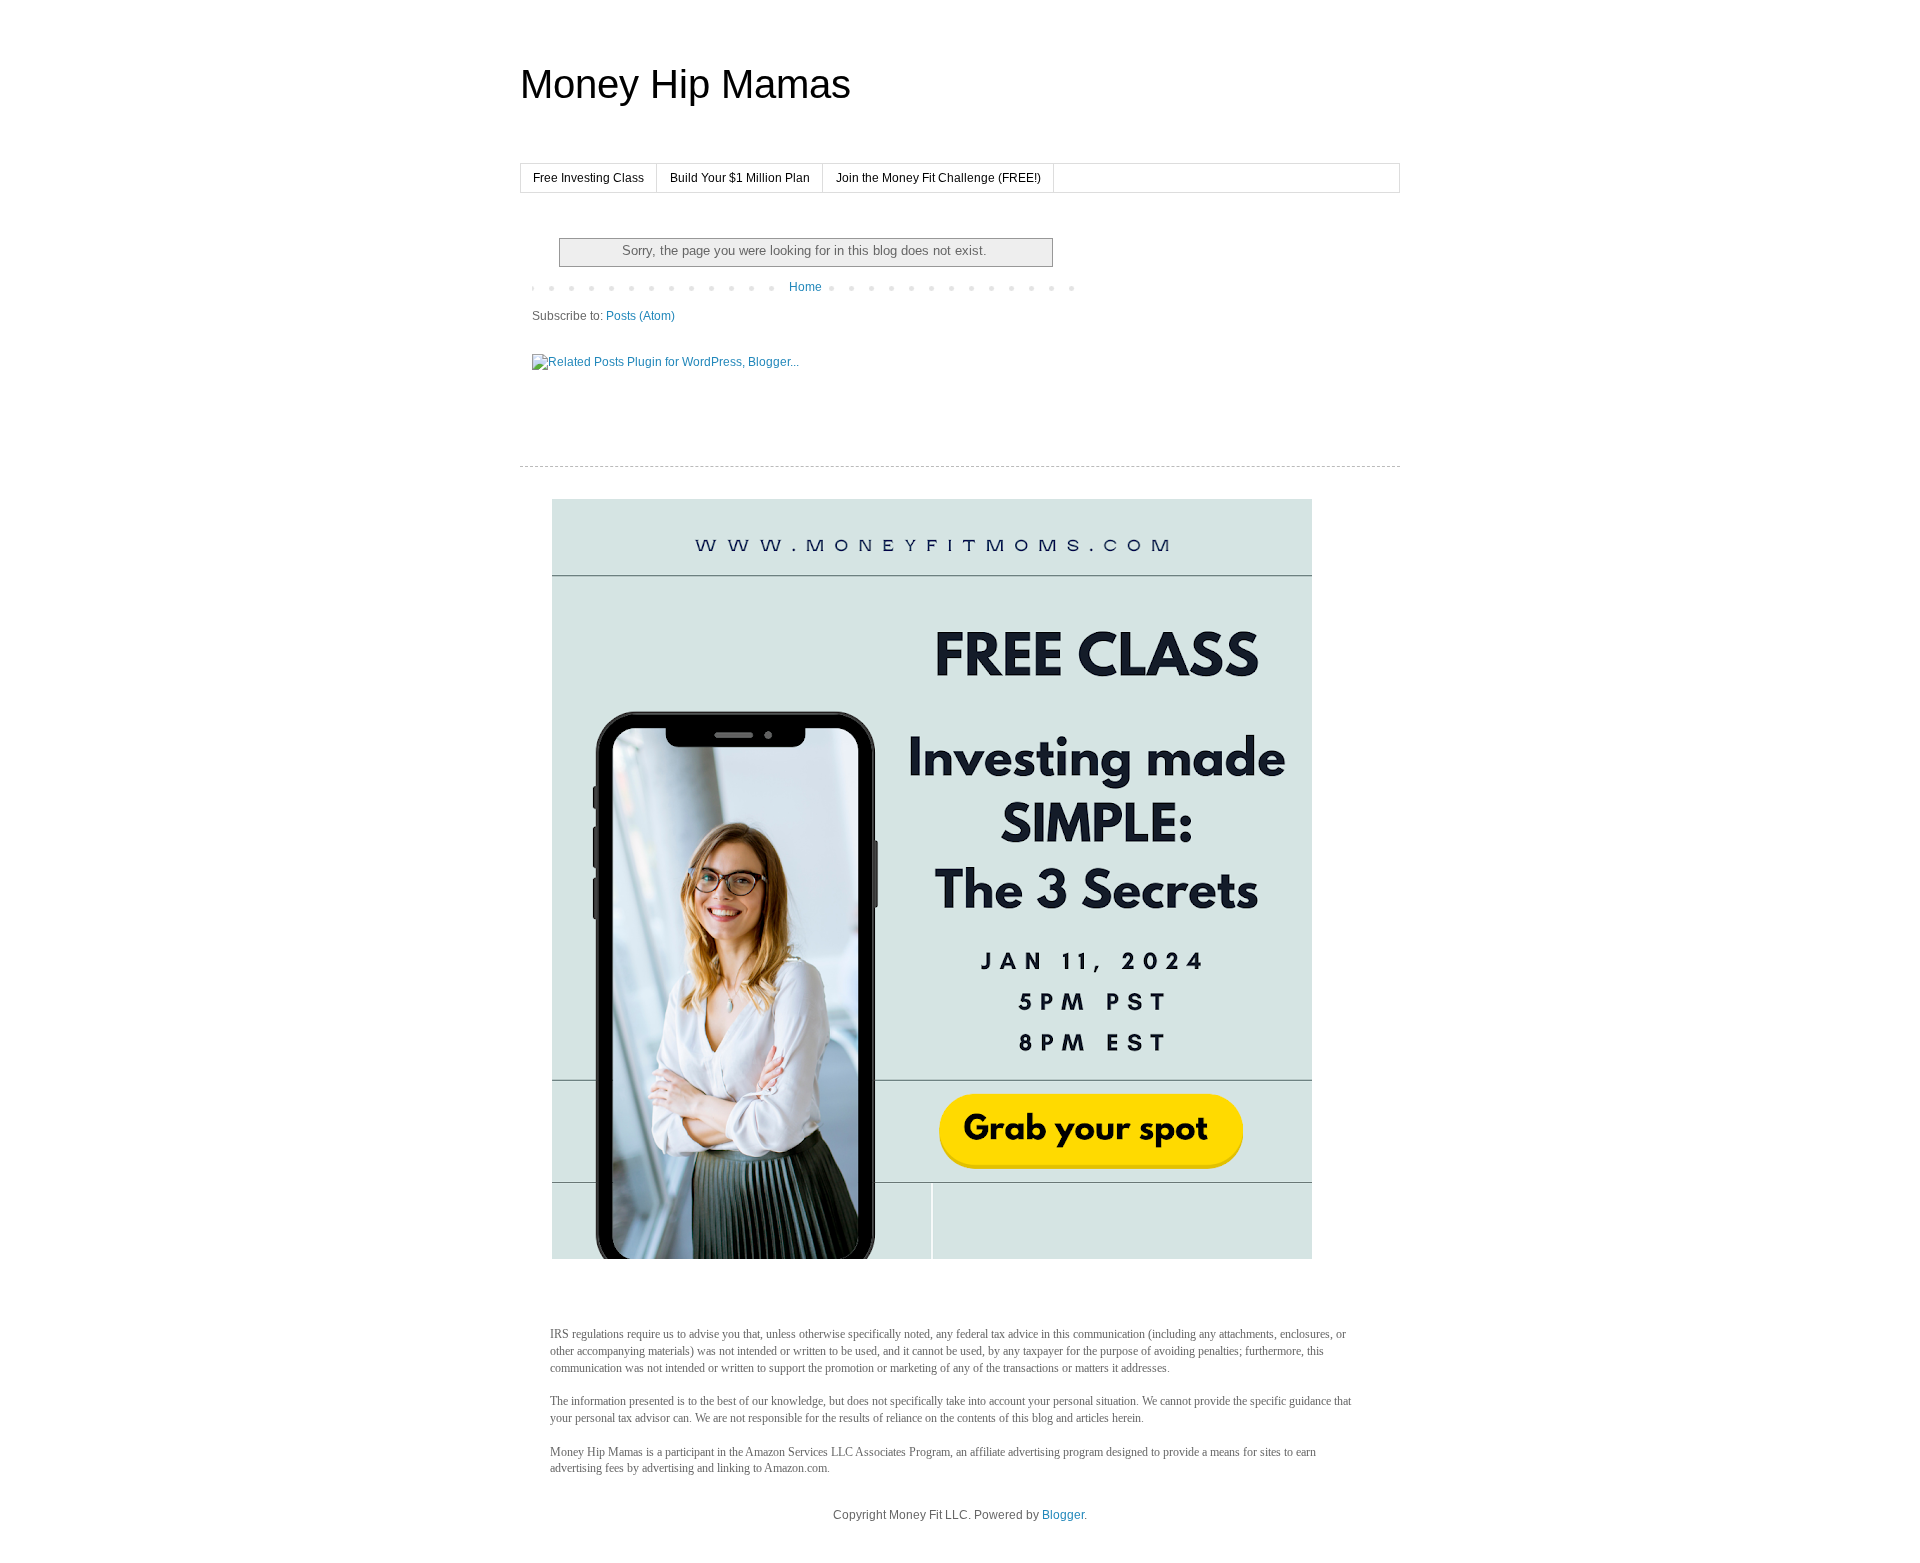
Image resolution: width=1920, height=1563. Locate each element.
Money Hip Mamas (685, 84)
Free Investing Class (588, 178)
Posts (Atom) (640, 316)
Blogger (1063, 1515)
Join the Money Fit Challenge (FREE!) (938, 178)
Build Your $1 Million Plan (740, 178)
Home (805, 287)
